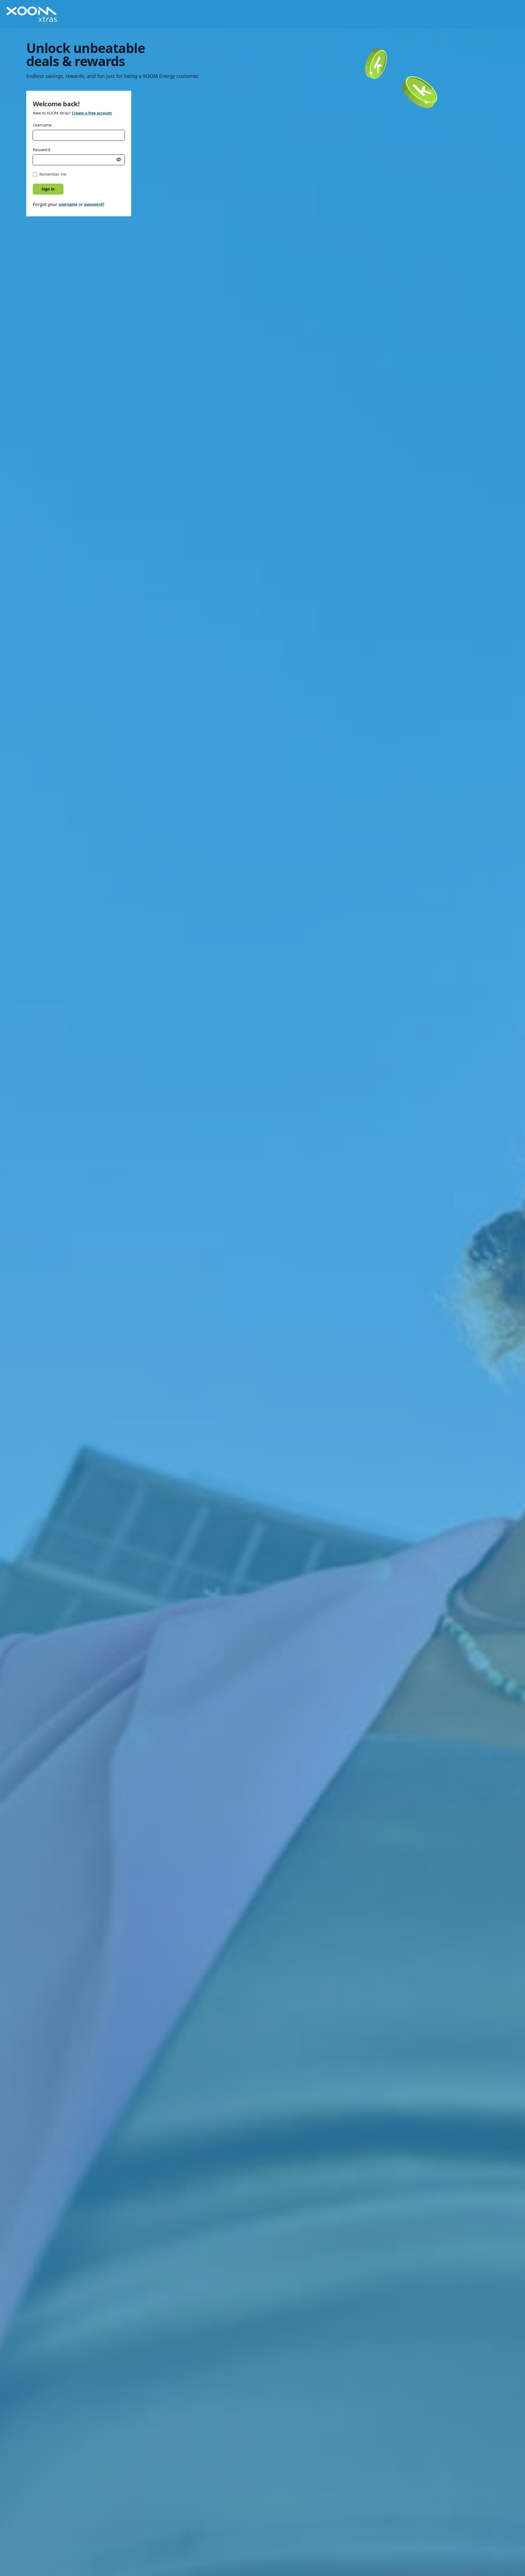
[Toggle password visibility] (119, 160)
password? (94, 204)
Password (42, 150)
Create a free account (92, 113)
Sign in (48, 189)
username (68, 204)
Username (42, 125)
